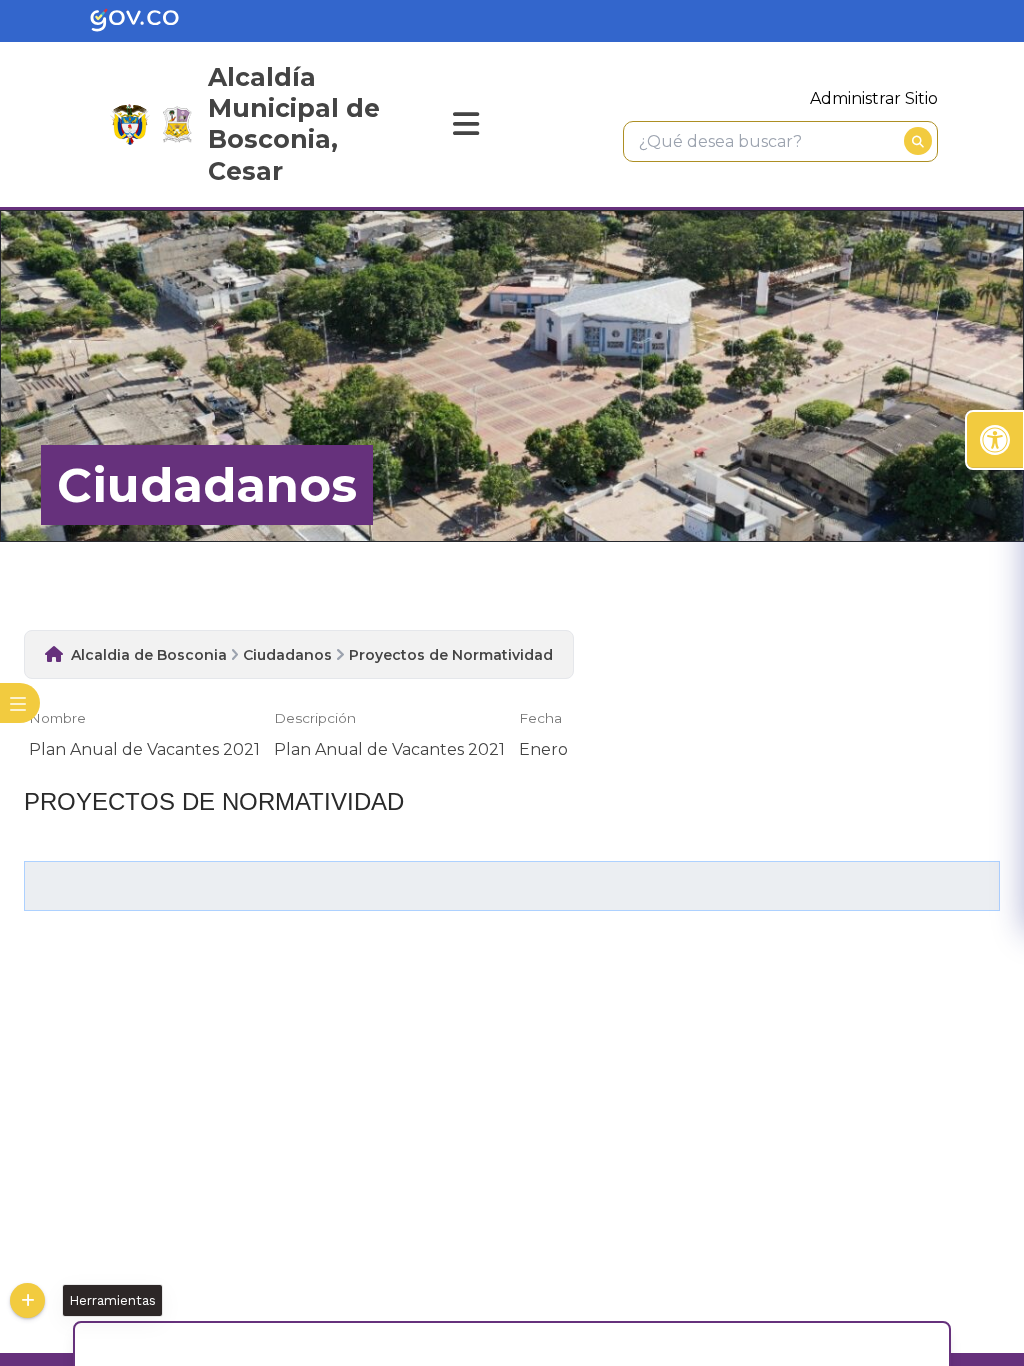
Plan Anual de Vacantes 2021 (144, 749)
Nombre (57, 718)
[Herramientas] (27, 1300)
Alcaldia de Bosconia (149, 655)
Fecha (540, 718)
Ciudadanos (287, 655)
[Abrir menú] (36, 730)
